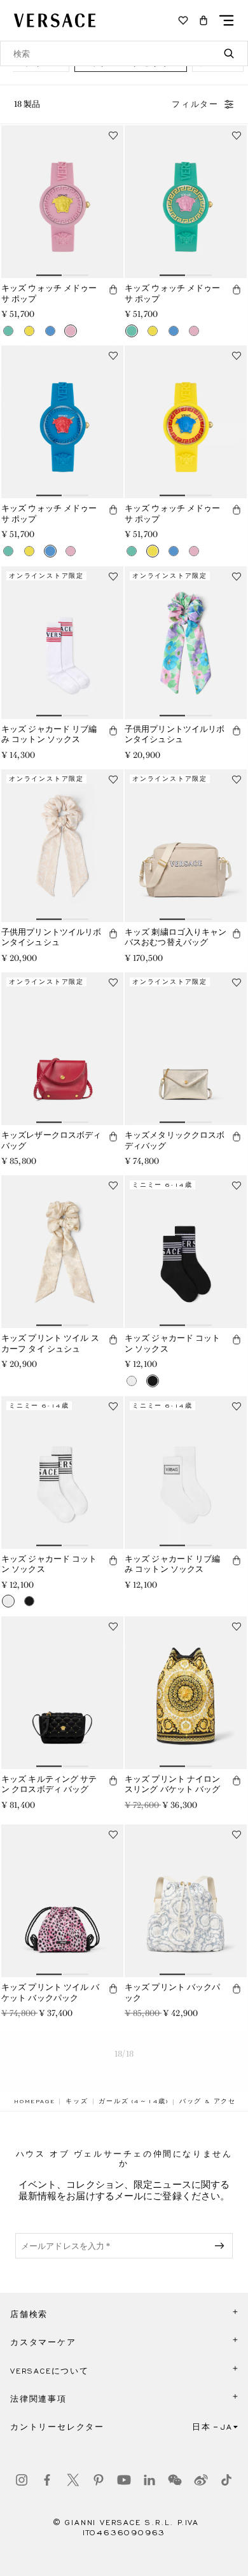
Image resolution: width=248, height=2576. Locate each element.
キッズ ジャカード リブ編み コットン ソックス (49, 734)
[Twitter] (73, 2480)
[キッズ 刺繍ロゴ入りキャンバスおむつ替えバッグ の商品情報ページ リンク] (186, 846)
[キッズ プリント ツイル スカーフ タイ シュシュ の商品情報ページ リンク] (62, 1252)
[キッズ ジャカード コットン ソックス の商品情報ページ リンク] (186, 1252)
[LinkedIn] (149, 2480)
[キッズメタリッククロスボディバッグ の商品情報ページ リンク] (186, 1049)
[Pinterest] (99, 2480)
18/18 (124, 2054)
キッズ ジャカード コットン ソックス (173, 1343)
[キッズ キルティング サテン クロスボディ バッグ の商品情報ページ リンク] (62, 1693)
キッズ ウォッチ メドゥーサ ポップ (49, 293)
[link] (34, 2101)
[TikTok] (226, 2480)
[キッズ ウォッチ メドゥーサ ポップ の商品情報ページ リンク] (62, 202)
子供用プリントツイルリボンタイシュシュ (175, 734)
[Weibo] (201, 2480)
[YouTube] (124, 2480)
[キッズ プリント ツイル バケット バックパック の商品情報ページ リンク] (62, 1901)
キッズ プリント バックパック (173, 1992)
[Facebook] (47, 2480)
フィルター (195, 104)
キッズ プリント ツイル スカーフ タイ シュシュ (50, 1343)
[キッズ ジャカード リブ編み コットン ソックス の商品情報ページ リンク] (62, 643)
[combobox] (124, 53)
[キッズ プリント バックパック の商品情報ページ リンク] (186, 1901)
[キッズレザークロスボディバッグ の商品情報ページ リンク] (62, 1049)
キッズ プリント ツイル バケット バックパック (50, 1992)
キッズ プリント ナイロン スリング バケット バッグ (173, 1784)
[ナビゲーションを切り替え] (226, 20)
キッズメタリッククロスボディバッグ (175, 1140)
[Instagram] (22, 2480)
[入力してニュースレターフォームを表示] (222, 2246)
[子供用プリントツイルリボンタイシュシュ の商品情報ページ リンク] (186, 643)
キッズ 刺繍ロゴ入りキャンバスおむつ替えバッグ (176, 937)
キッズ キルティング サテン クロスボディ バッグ (49, 1784)
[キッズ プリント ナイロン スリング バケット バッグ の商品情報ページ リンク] (186, 1693)
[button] (203, 20)
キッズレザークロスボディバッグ (51, 1140)
